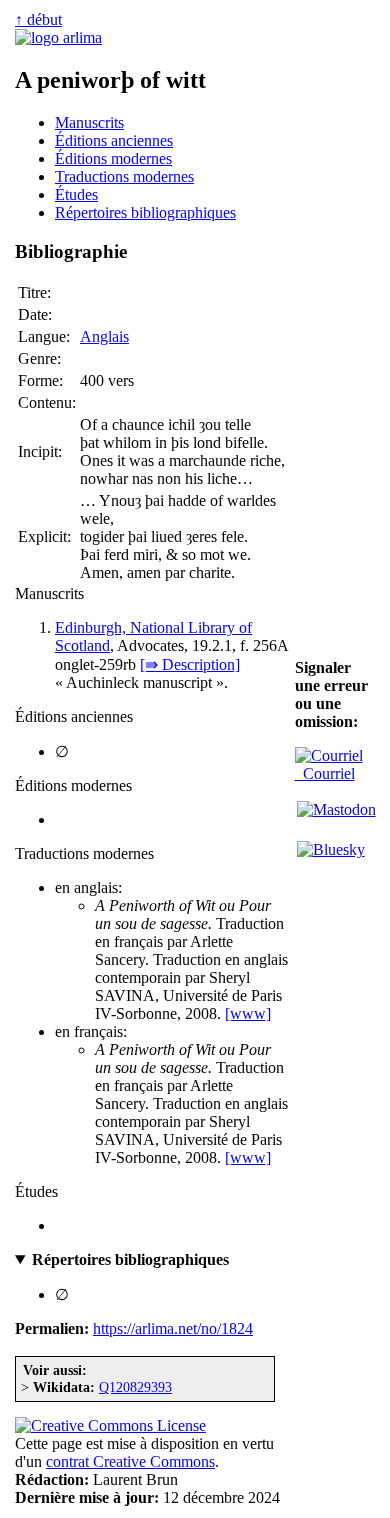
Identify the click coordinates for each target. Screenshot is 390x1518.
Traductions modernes (124, 176)
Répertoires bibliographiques (145, 212)
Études (76, 194)
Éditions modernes (113, 158)
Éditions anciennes (114, 140)
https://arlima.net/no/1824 (173, 1328)
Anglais (104, 336)
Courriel (325, 773)
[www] (248, 1013)
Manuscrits (89, 122)
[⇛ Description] (190, 664)
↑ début (38, 19)
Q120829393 (135, 1387)
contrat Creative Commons (130, 1461)
